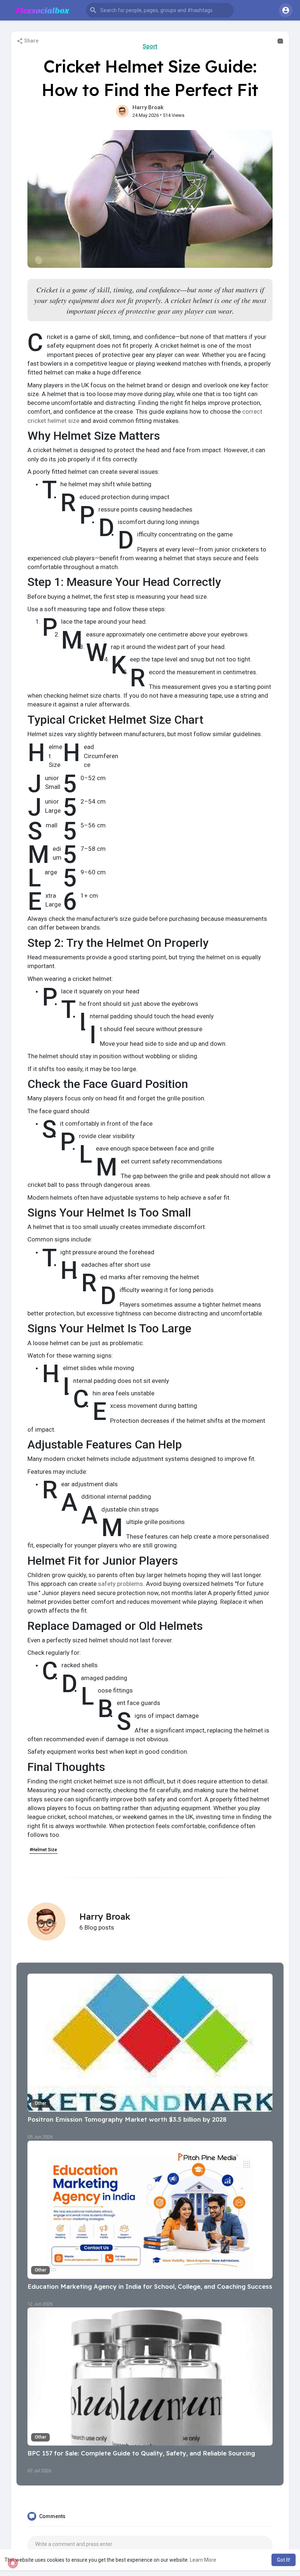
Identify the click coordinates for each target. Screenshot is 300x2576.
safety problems (121, 1584)
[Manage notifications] (13, 2563)
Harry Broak (148, 107)
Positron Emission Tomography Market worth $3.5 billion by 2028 (127, 2119)
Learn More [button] (203, 2560)
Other (40, 2103)
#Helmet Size (43, 1850)
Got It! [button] (284, 2560)
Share (31, 41)
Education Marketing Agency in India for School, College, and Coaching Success (150, 2286)
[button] (160, 10)
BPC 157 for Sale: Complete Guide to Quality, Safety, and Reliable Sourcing (141, 2453)
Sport (150, 46)
